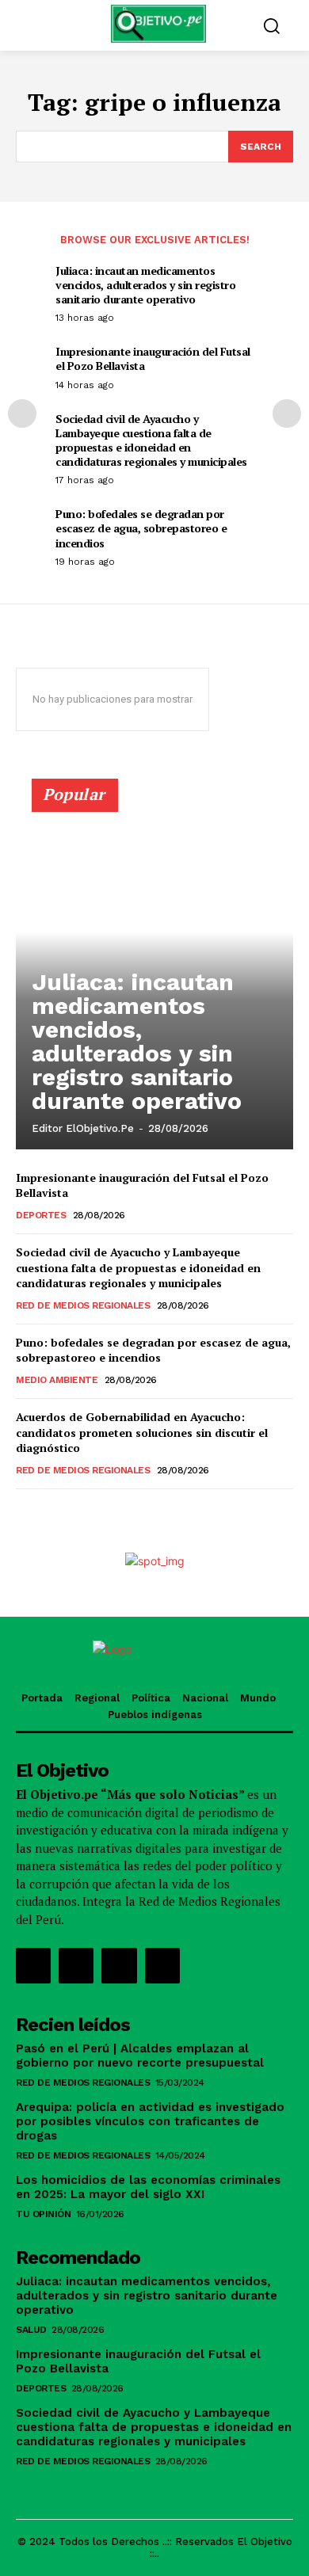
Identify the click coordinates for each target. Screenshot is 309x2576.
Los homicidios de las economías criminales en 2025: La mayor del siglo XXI (148, 2187)
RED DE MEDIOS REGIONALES (83, 1305)
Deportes (41, 1215)
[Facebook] (33, 1965)
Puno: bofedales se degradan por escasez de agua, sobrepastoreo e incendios (141, 528)
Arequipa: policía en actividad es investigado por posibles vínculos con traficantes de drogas (150, 2121)
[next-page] (287, 413)
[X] (119, 1965)
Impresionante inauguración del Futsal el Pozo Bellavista (153, 358)
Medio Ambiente (57, 1380)
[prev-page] (22, 413)
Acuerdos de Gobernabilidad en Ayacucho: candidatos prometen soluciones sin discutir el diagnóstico (142, 1432)
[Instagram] (76, 1965)
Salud (31, 2330)
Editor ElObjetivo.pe (83, 1128)
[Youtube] (162, 1965)
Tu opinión (43, 2214)
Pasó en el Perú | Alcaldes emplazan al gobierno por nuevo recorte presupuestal (140, 2056)
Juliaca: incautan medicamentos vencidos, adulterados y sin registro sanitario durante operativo (145, 285)
